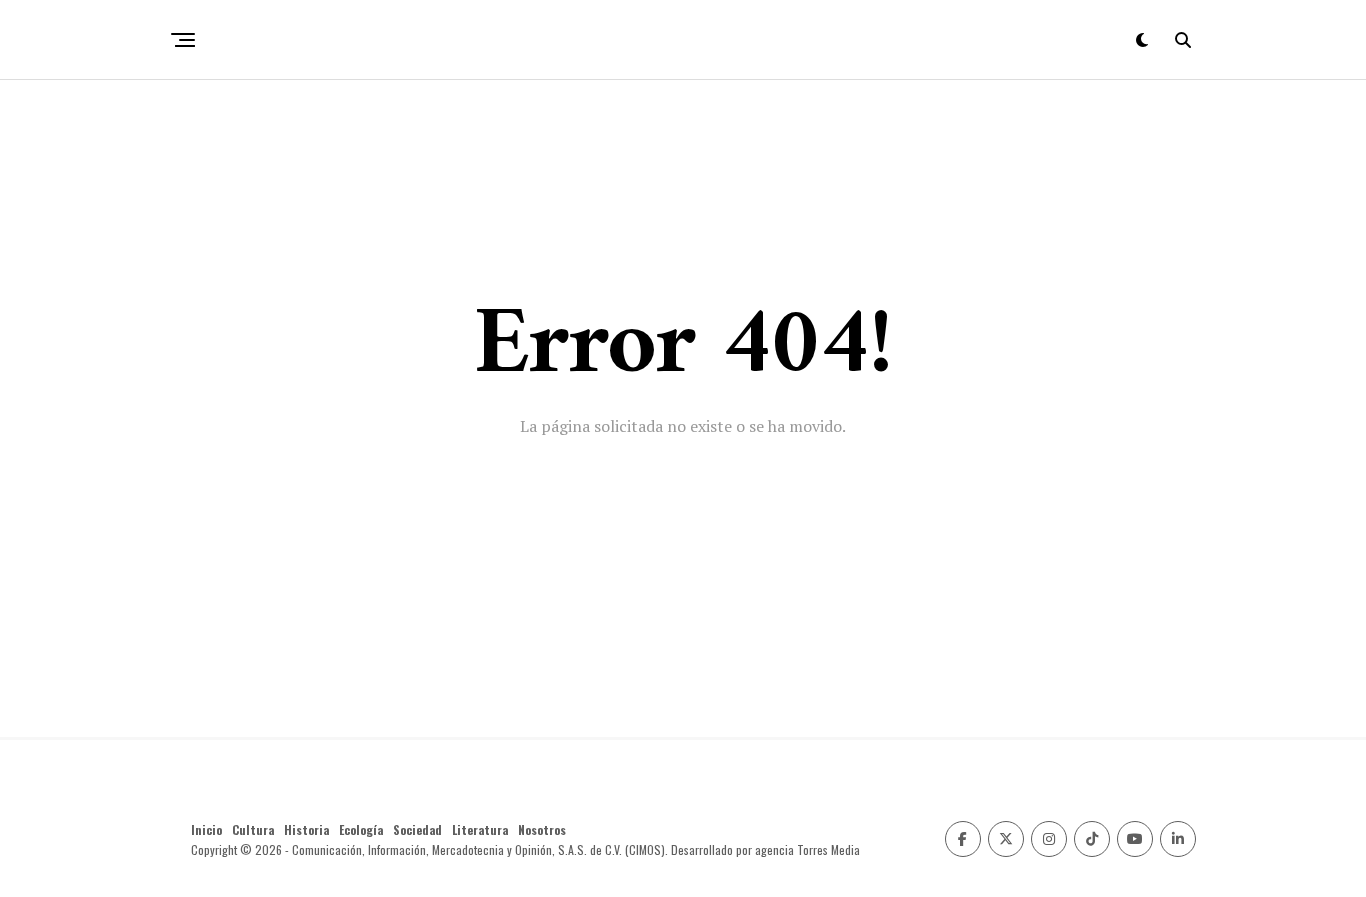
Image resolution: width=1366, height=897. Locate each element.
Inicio (206, 829)
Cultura (253, 829)
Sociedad (417, 829)
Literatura (480, 829)
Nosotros (542, 829)
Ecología (361, 829)
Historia (306, 829)
